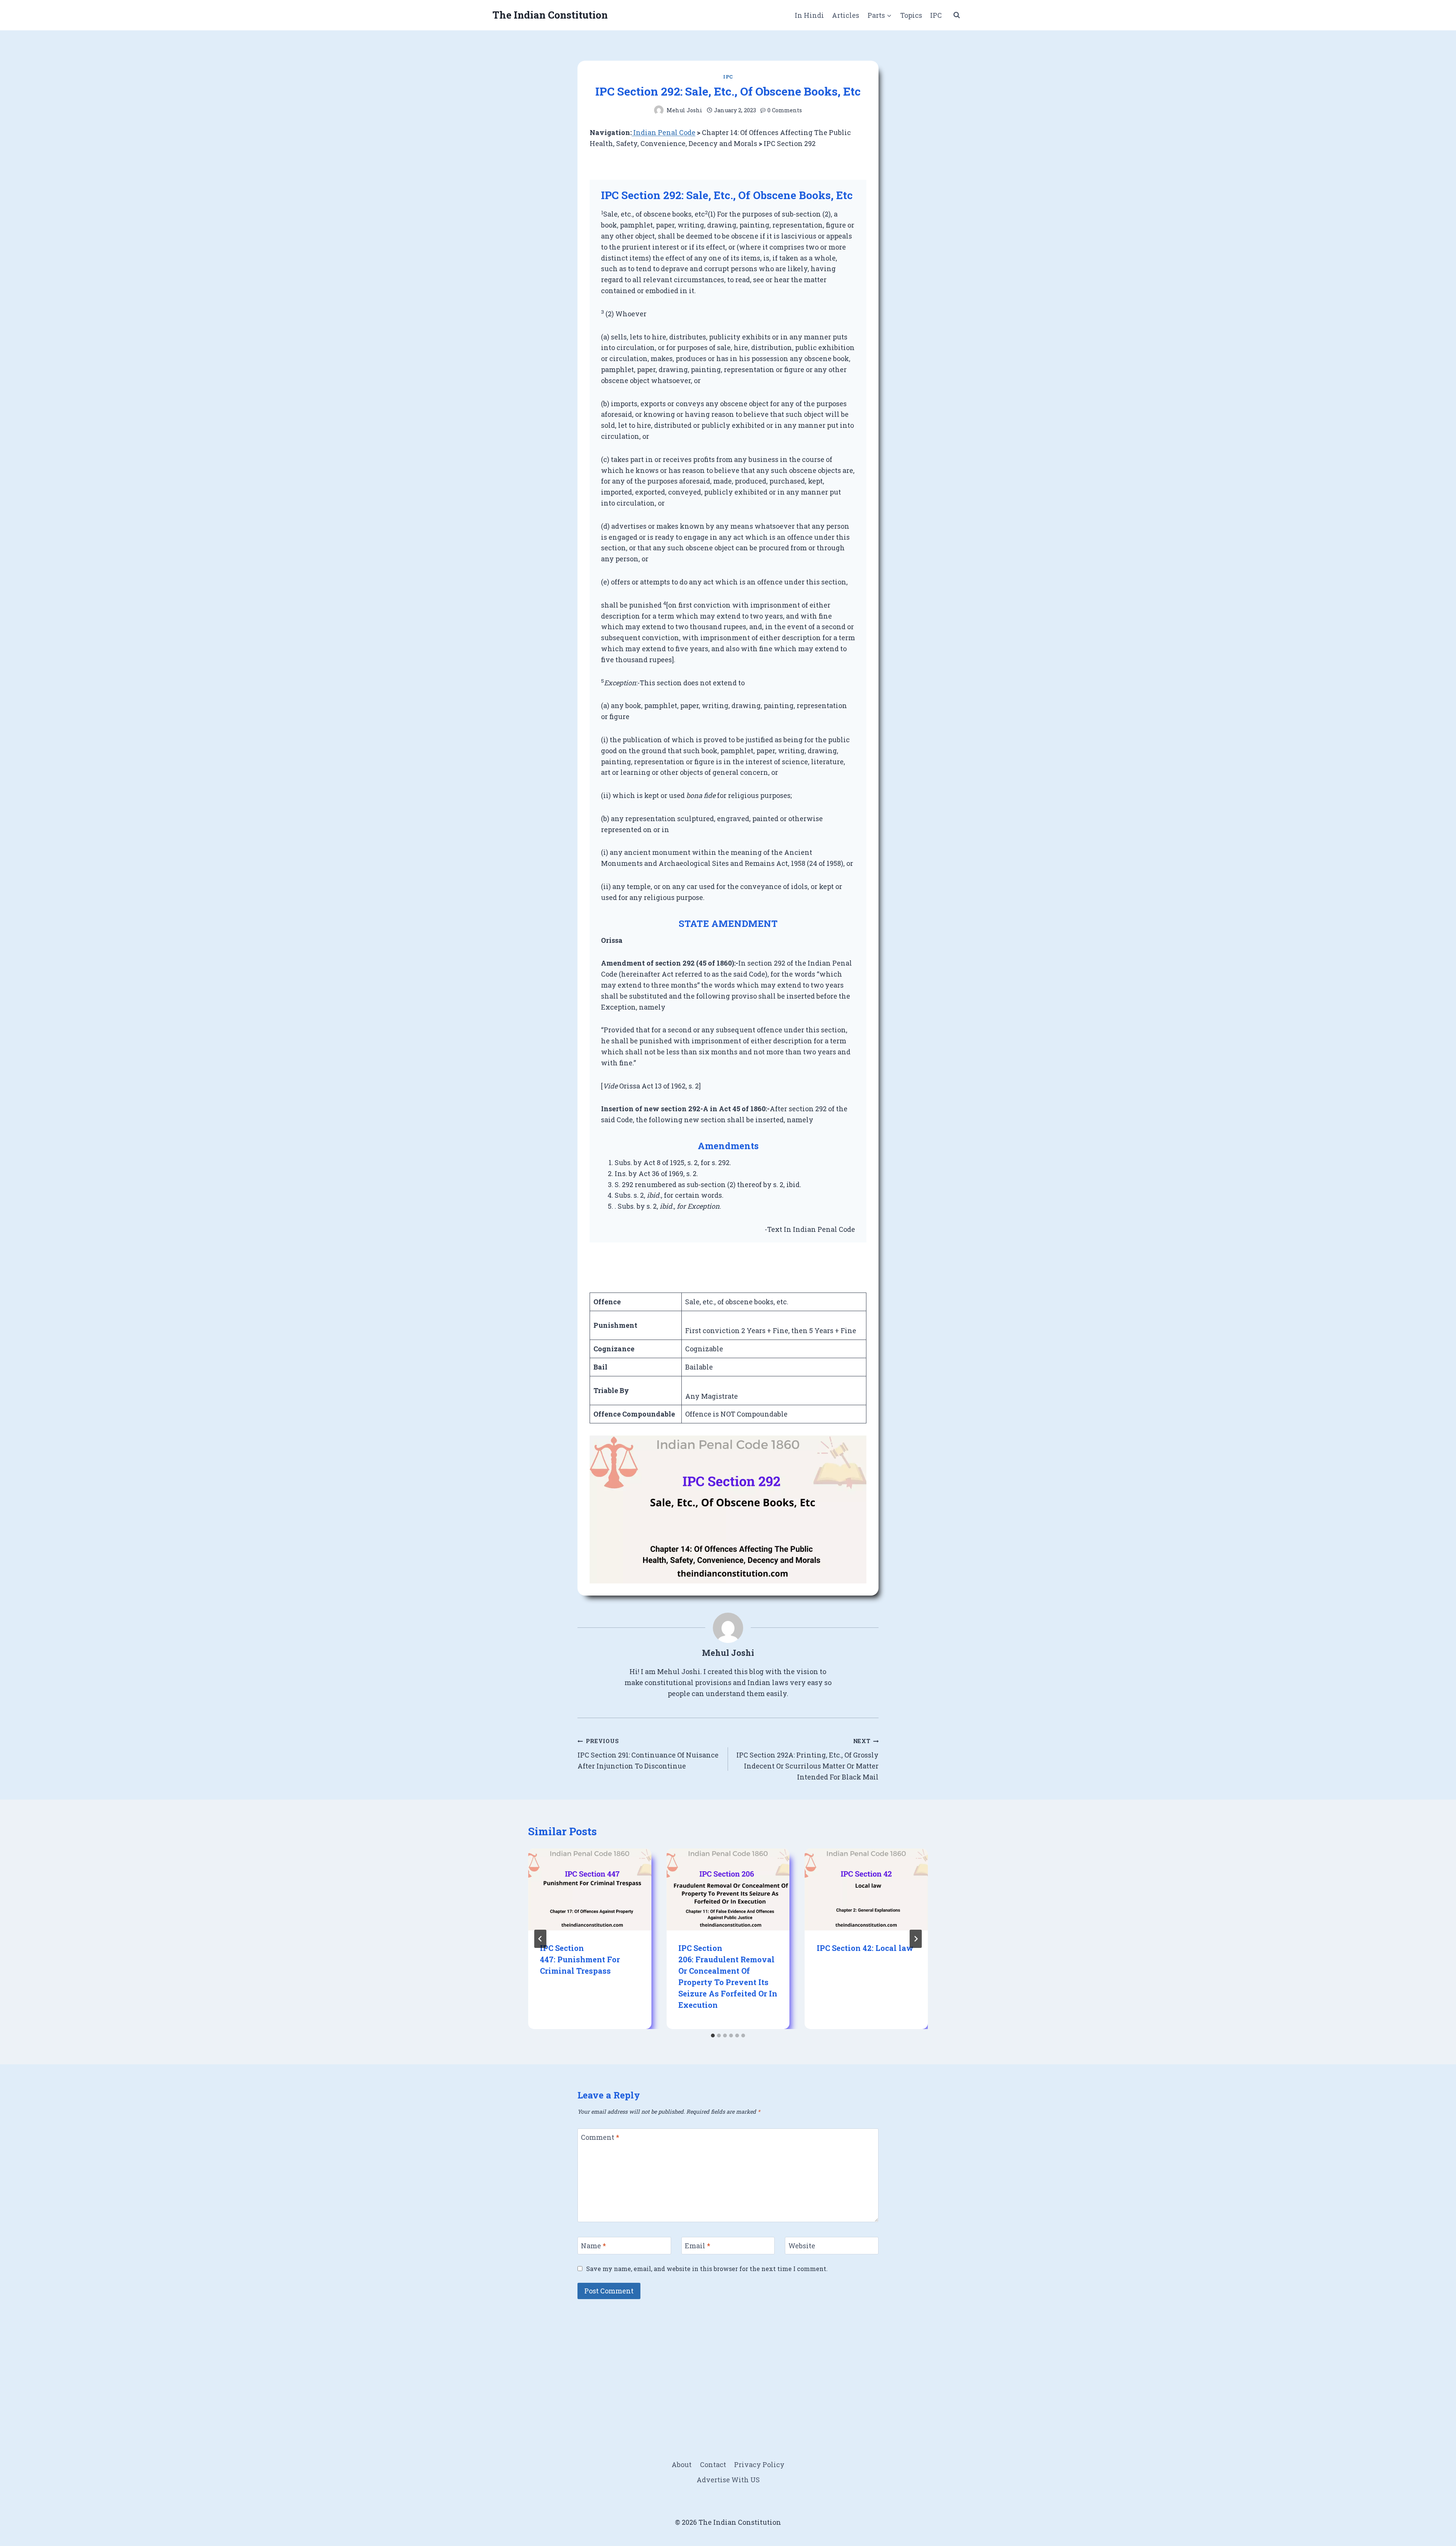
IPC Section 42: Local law (865, 1948)
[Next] (916, 1939)
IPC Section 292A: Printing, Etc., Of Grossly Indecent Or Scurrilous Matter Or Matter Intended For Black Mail (807, 1759)
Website (802, 2246)
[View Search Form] (957, 15)
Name (593, 2246)
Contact (713, 2464)
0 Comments (785, 110)
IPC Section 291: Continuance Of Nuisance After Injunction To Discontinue (648, 1754)
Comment (600, 2137)
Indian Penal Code (664, 132)
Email (697, 2246)
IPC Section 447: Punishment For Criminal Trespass (580, 1959)
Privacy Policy (759, 2464)
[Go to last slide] (540, 1939)
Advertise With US (728, 2480)
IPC (936, 15)
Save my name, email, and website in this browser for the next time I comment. (707, 2269)
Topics (911, 15)
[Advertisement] (728, 2362)
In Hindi (809, 15)
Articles (846, 15)
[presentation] (590, 1889)
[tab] (713, 2036)
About (682, 2464)
